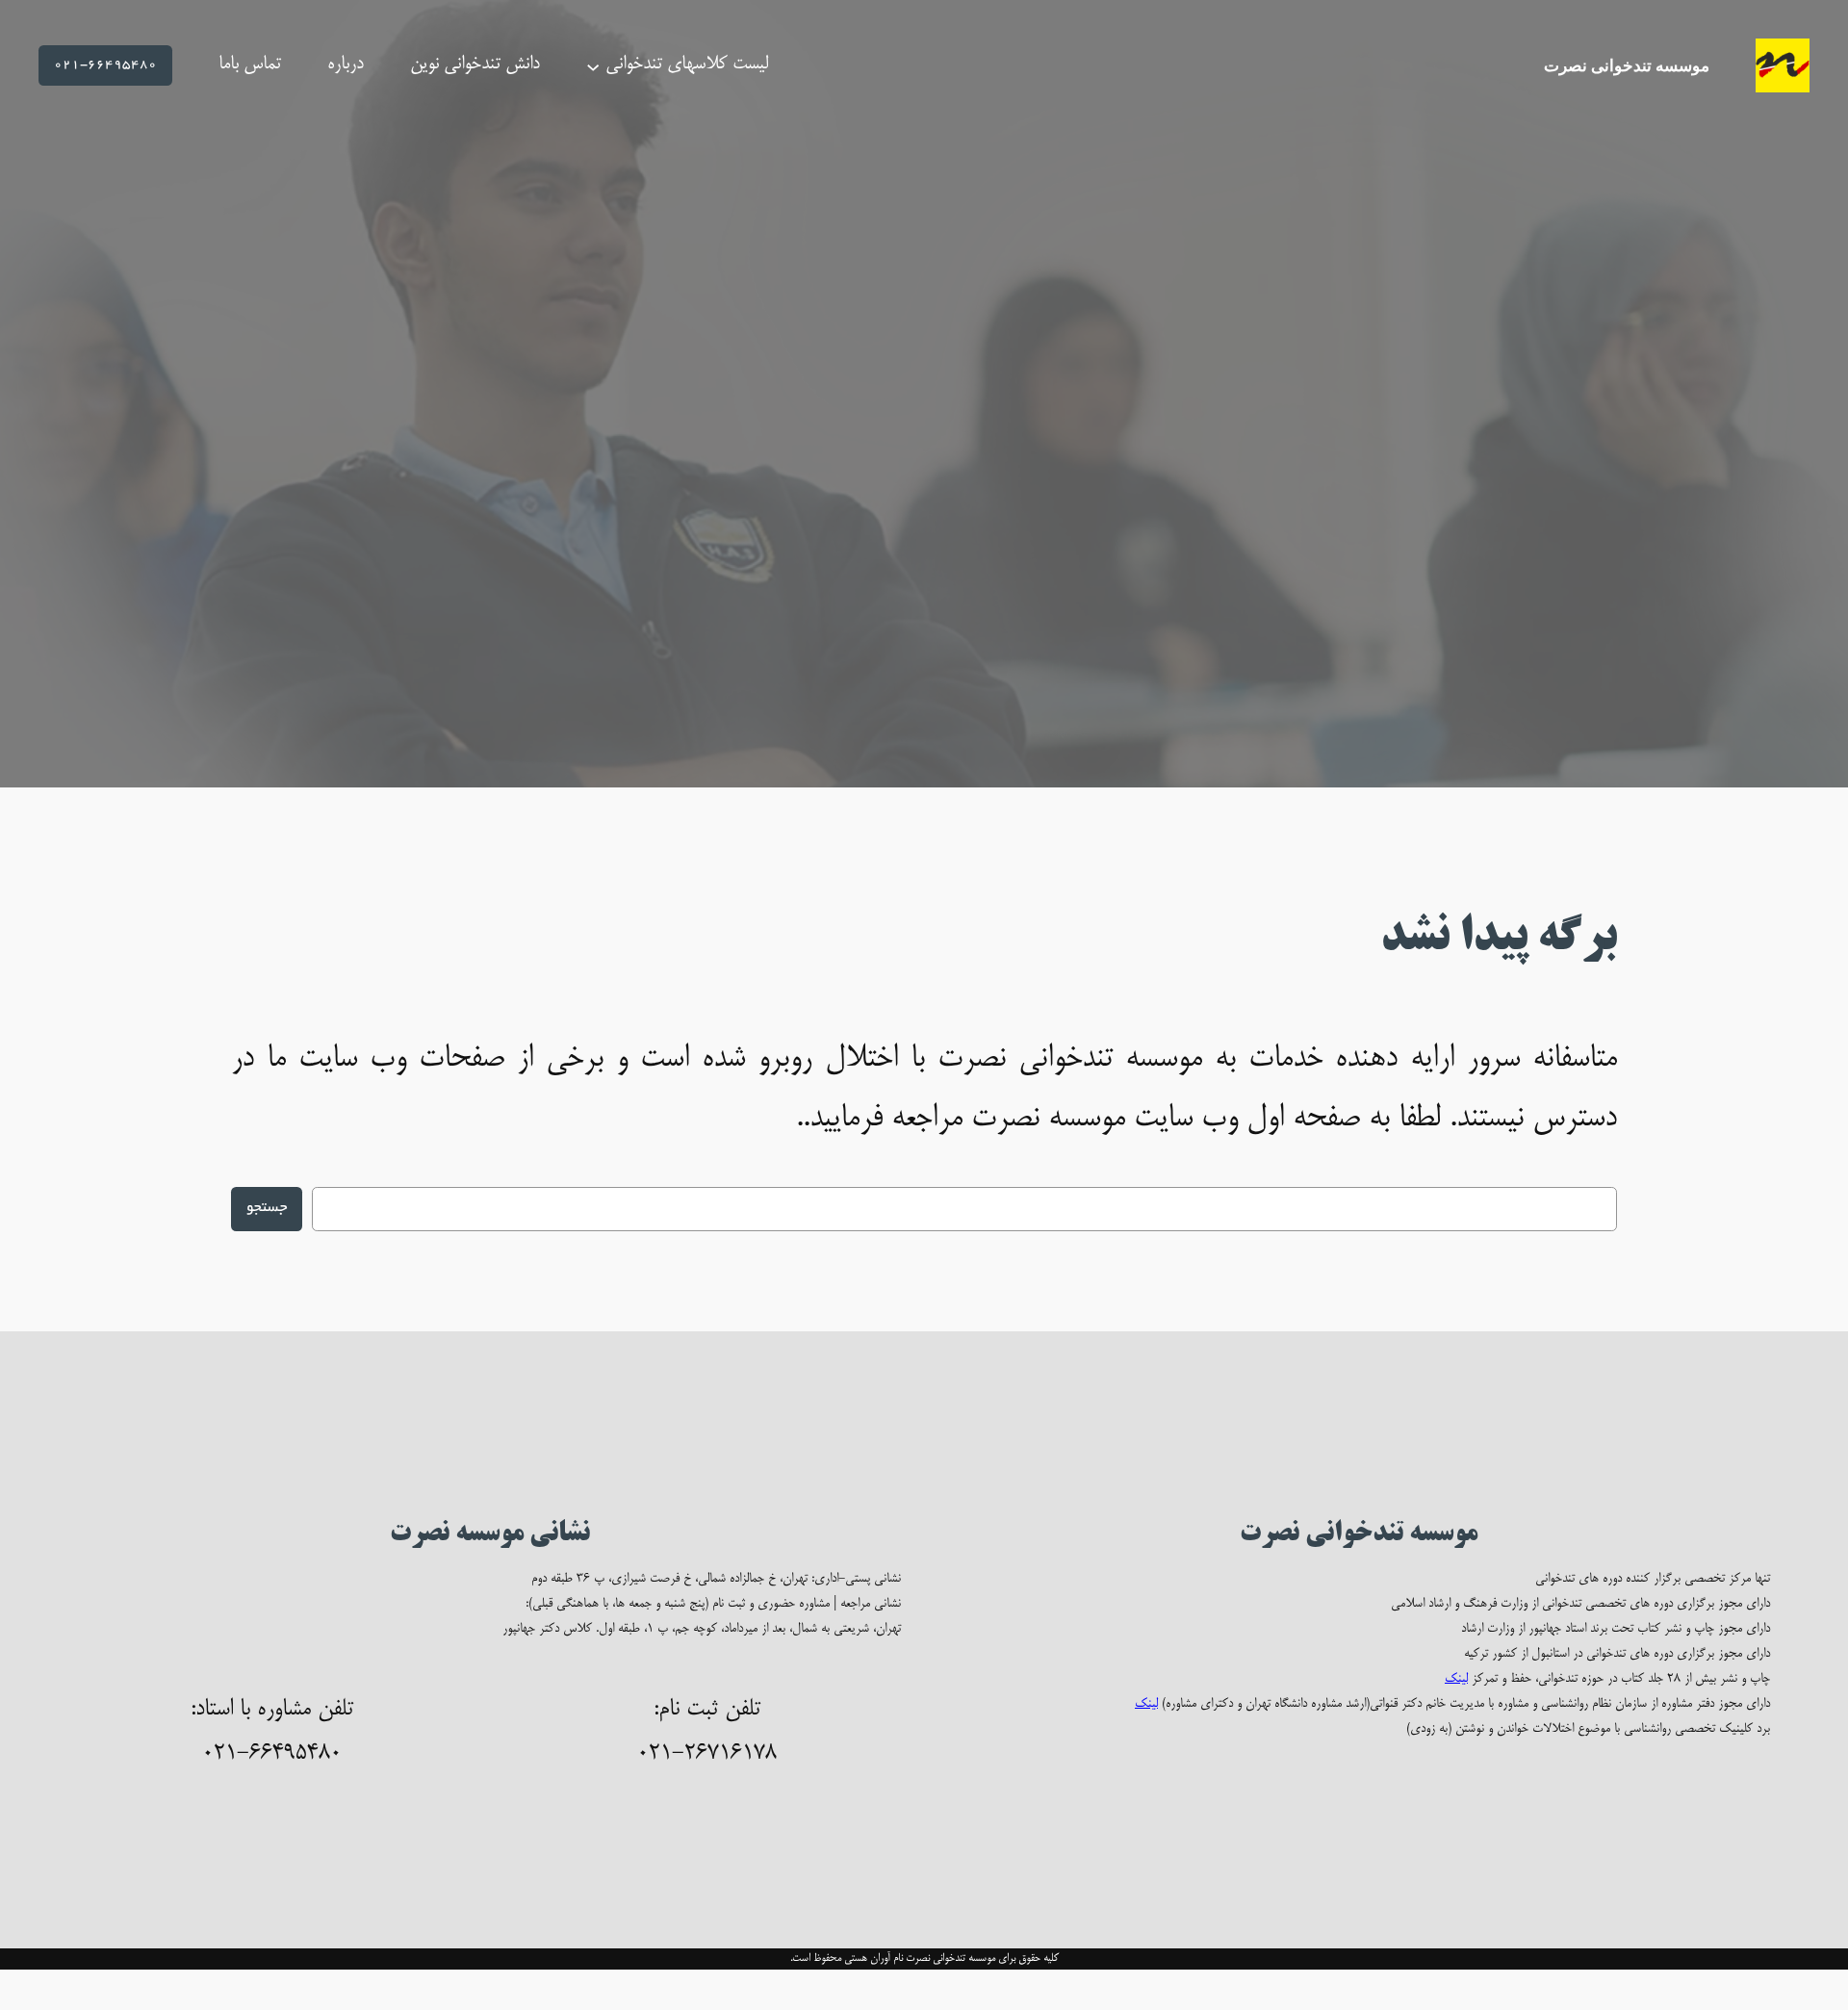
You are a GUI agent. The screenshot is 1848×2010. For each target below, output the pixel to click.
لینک (1456, 1679)
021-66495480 (105, 65)
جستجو (267, 1209)
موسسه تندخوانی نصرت (1627, 65)
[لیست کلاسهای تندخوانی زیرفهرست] (593, 65)
